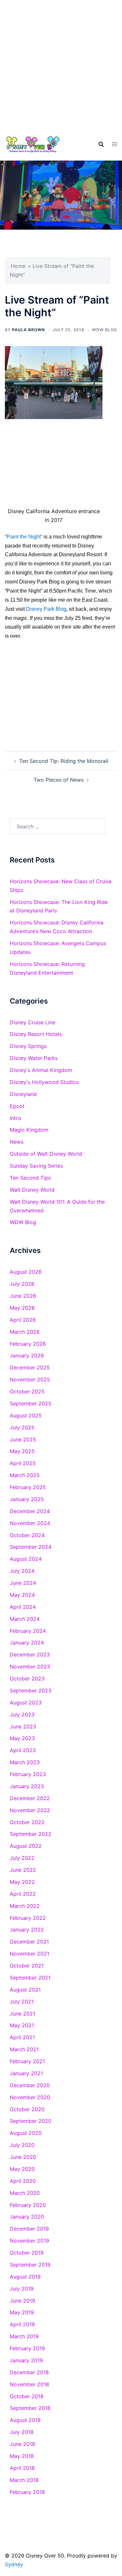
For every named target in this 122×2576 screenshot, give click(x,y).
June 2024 (23, 1583)
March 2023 (25, 1762)
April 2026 (23, 1320)
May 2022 (22, 1882)
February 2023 (28, 1774)
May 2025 (22, 1451)
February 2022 (28, 1918)
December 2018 (29, 2372)
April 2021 (22, 2037)
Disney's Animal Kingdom (41, 1070)
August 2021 (25, 1990)
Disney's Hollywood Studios (44, 1082)
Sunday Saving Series (36, 1166)
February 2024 (28, 1631)
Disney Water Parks (34, 1058)
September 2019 (30, 2265)
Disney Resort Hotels (36, 1034)
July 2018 (22, 2432)
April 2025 (23, 1463)
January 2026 (27, 1355)
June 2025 (23, 1439)
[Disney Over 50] (33, 144)
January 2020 (27, 2217)
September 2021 (30, 1978)
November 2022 (30, 1810)
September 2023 (31, 1691)
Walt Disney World (32, 1190)
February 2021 (27, 2061)
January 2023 (27, 1786)
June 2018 (22, 2444)
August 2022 (26, 1846)
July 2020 (22, 2145)
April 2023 (23, 1750)
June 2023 (23, 1727)
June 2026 (23, 1296)
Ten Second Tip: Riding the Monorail (64, 761)
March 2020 (25, 2193)
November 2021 (29, 1954)
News (17, 1142)
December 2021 (29, 1942)
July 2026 (22, 1284)
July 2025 (22, 1427)
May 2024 (22, 1595)
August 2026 (26, 1272)
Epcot (17, 1106)
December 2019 (29, 2229)
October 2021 (27, 1966)
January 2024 (27, 1643)
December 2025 (30, 1367)
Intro (15, 1118)
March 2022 (25, 1906)
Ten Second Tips (30, 1178)
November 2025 (30, 1379)
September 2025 (31, 1403)
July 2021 (22, 2002)
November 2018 (29, 2384)
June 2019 (22, 2301)
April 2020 (23, 2181)
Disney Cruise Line (33, 1022)
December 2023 (30, 1655)
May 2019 (22, 2312)
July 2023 (22, 1715)
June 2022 (23, 1870)
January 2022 (27, 1930)
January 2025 (27, 1499)
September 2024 (31, 1547)
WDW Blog (105, 330)
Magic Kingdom (29, 1130)
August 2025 (26, 1415)
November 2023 (30, 1667)
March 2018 (24, 2480)
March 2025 (25, 1475)
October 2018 (27, 2396)
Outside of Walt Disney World (46, 1154)
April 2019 (22, 2324)
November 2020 (30, 2097)
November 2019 (29, 2241)
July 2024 (22, 1571)
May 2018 (22, 2456)
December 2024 (30, 1511)
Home (18, 266)
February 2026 (28, 1344)
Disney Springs (28, 1046)
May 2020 (22, 2169)
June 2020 (23, 2157)
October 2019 (27, 2253)
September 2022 (31, 1834)
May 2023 (22, 1738)
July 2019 (22, 2289)
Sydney (14, 2564)
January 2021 (26, 2073)
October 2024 (27, 1535)
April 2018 (22, 2468)
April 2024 (23, 1607)
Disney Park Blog (46, 609)
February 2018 (27, 2492)
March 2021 (24, 2049)
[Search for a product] (101, 144)
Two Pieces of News (59, 780)
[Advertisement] (61, 64)
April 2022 (23, 1894)
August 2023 (26, 1703)
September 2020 (31, 2121)
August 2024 (26, 1559)
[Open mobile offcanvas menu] (115, 144)
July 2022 (22, 1858)
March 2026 (25, 1332)
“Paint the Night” (24, 537)
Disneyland (23, 1094)
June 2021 (22, 2014)
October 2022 (27, 1822)
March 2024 (25, 1619)
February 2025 (28, 1487)
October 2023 (27, 1679)
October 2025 (27, 1391)
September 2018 (30, 2408)
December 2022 (30, 1798)
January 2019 (26, 2360)
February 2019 (27, 2348)
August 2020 (26, 2133)
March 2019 (24, 2336)
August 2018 (25, 2420)
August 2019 (25, 2277)
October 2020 (27, 2109)
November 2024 (30, 1523)
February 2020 (28, 2205)
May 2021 (22, 2025)
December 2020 (30, 2085)
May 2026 (22, 1308)
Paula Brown (28, 330)
